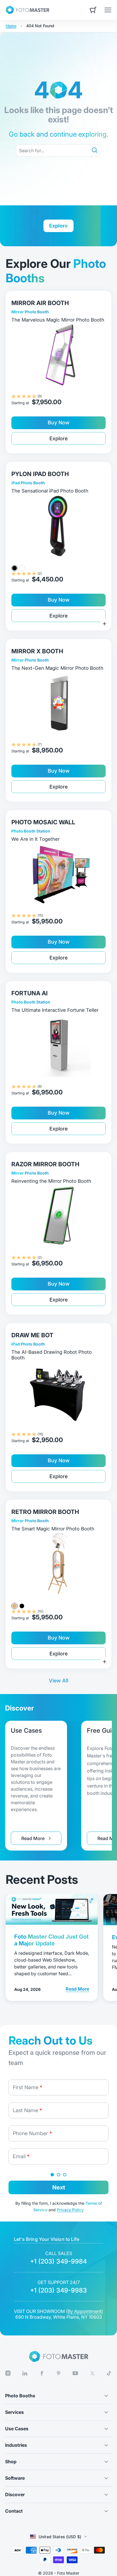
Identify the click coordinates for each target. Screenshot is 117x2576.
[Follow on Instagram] (8, 2373)
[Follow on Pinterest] (58, 2373)
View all (58, 1681)
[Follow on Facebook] (42, 2373)
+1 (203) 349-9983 (58, 2290)
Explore (58, 438)
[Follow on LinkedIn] (25, 2373)
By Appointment (84, 2311)
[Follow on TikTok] (109, 2373)
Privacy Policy (70, 2210)
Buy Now (59, 423)
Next (59, 2187)
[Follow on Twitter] (92, 2373)
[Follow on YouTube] (75, 2373)
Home (11, 26)
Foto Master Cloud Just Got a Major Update (51, 1940)
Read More (41, 1840)
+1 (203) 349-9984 (58, 2261)
